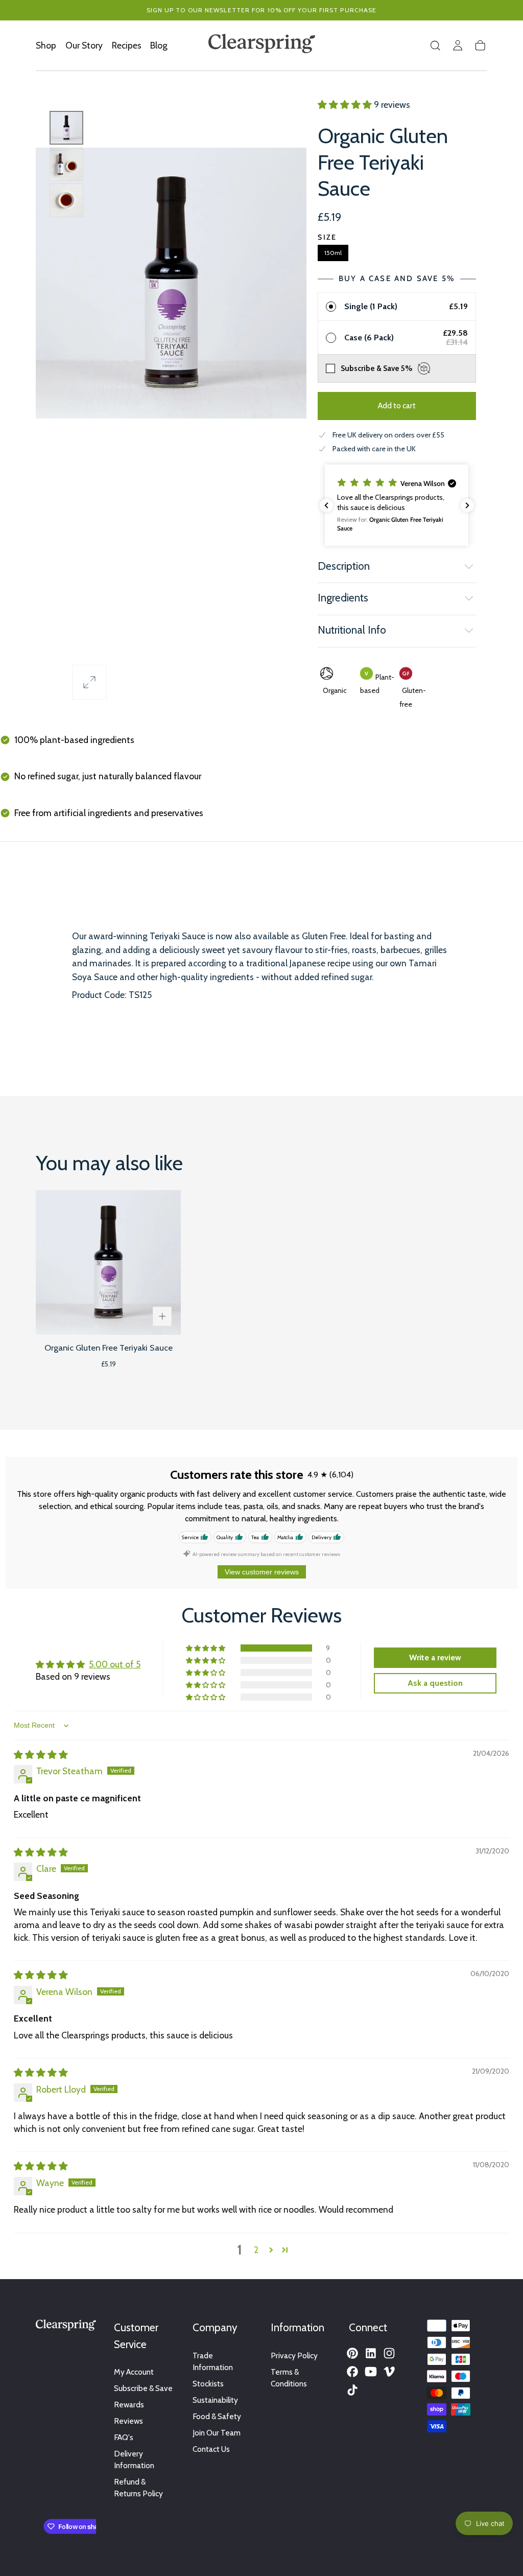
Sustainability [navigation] (215, 2400)
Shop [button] (46, 45)
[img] (41, 1755)
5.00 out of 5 (115, 1664)
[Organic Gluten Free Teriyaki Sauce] (108, 1263)
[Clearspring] (66, 2327)
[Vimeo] (389, 2372)
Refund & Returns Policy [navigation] (138, 2488)
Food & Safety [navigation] (217, 2416)
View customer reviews (262, 1572)
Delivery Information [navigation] (134, 2459)
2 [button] (256, 2250)
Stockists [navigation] (208, 2384)
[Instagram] (389, 2353)
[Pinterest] (352, 2353)
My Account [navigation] (134, 2372)
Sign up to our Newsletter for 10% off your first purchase (262, 10)
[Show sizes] (162, 1316)
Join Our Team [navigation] (217, 2433)
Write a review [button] (435, 1657)
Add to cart (397, 405)
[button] (435, 45)
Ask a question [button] (435, 1683)
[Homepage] (262, 45)
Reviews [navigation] (128, 2421)
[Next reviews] (467, 505)
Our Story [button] (84, 45)
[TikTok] (352, 2390)
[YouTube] (371, 2372)
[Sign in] (458, 45)
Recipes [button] (127, 45)
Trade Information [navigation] (213, 2361)
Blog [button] (159, 45)
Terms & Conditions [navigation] (289, 2378)
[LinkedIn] (371, 2353)
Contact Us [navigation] (211, 2449)
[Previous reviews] (326, 505)
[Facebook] (352, 2372)
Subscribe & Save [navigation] (143, 2388)
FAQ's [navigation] (124, 2437)
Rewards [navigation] (129, 2405)
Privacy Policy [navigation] (294, 2355)
